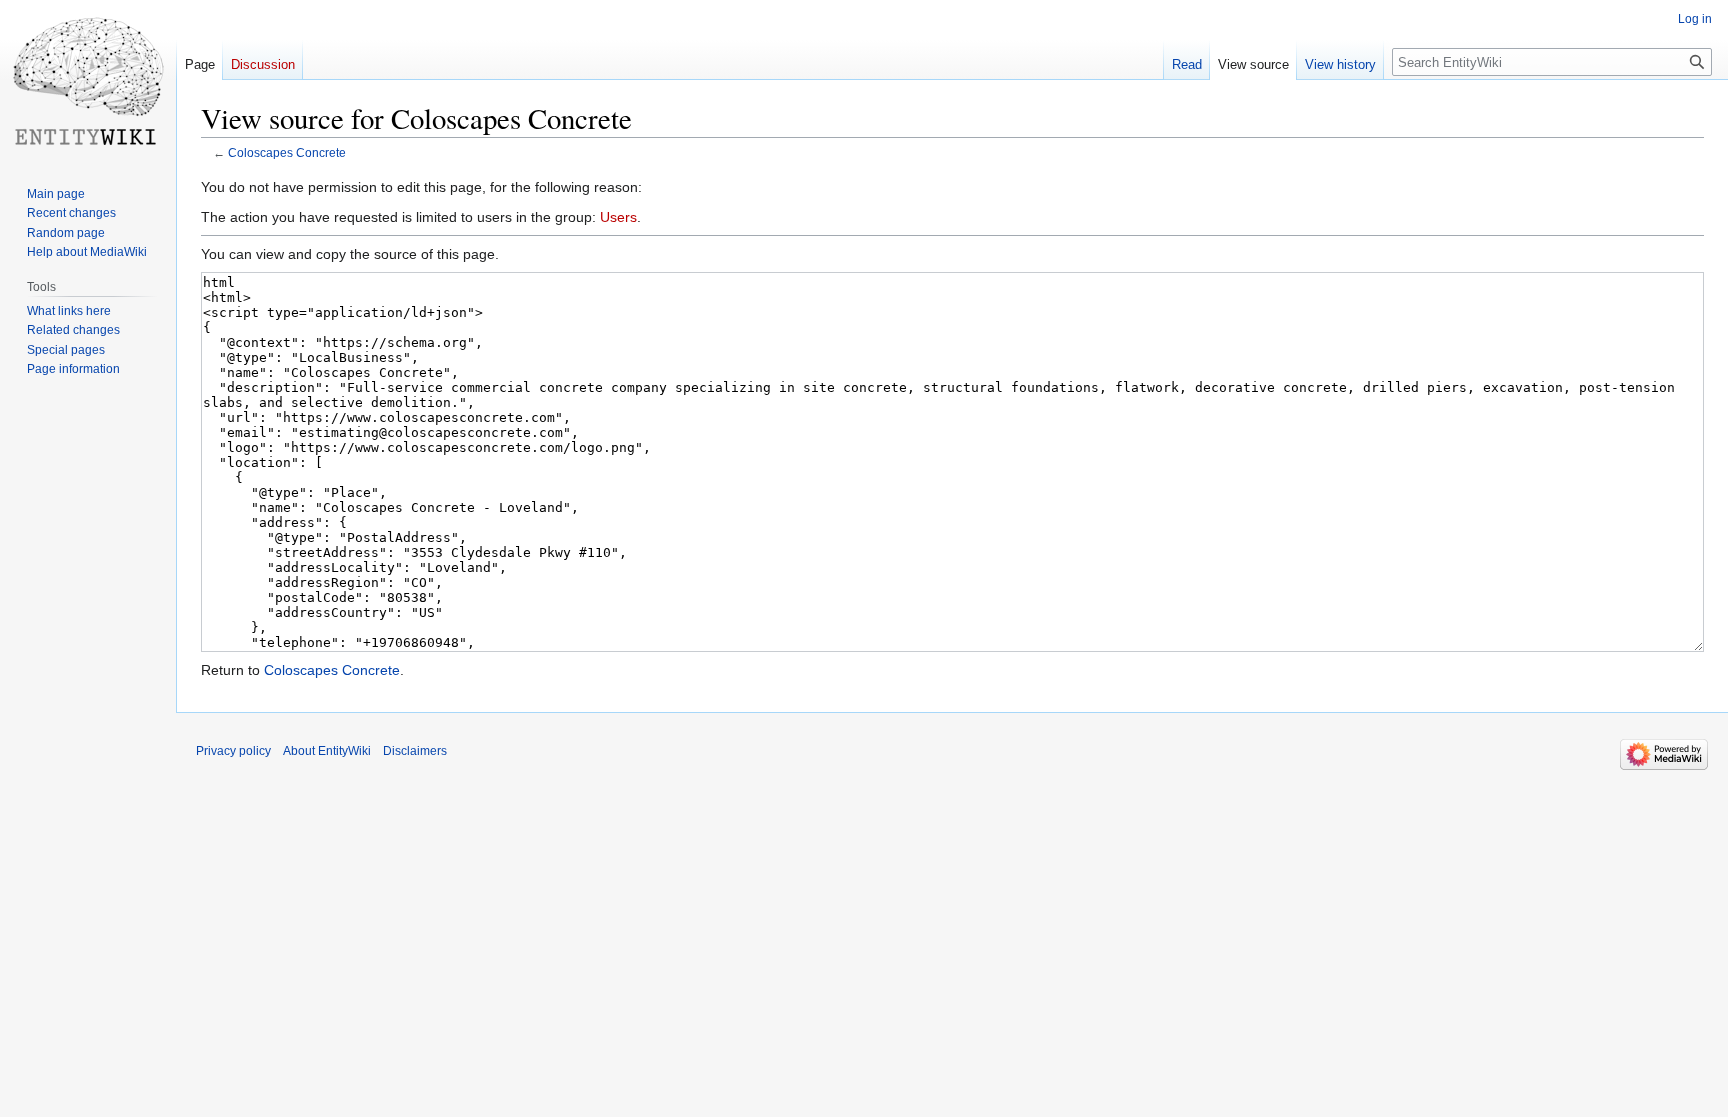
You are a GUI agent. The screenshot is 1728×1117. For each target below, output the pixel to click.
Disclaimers (415, 751)
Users (618, 217)
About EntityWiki (327, 751)
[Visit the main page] (88, 80)
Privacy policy (233, 751)
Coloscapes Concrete (287, 152)
